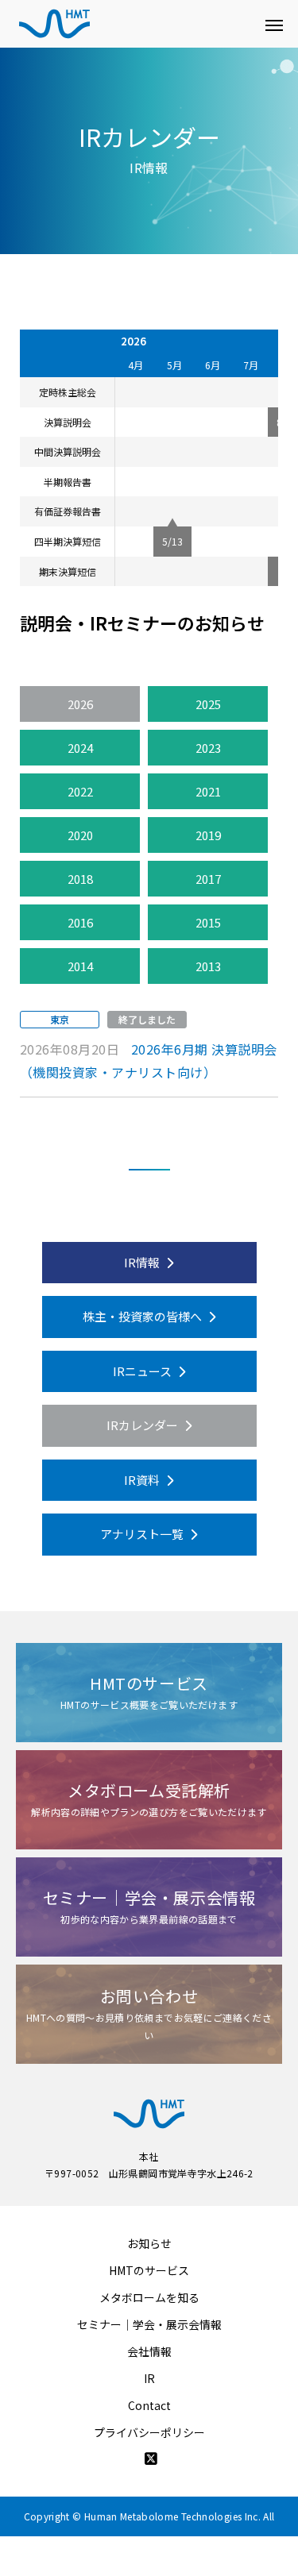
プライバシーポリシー (149, 2432)
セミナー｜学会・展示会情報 (149, 2324)
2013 (208, 966)
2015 (208, 922)
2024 (80, 748)
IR (149, 2378)
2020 (80, 835)
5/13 (172, 541)
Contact (149, 2405)
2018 (80, 879)
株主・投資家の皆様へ (143, 1316)
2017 (208, 879)
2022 (80, 791)
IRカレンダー (143, 1425)
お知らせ (149, 2243)
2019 (208, 835)
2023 (208, 748)
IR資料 (143, 1480)
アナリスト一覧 (143, 1534)
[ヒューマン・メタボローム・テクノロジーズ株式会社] (133, 24)
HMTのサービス (149, 2270)
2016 (80, 922)
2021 (208, 791)
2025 (208, 704)
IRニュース (143, 1371)
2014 (80, 966)
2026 (80, 704)
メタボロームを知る (149, 2297)
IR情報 (143, 1262)
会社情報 (149, 2351)
